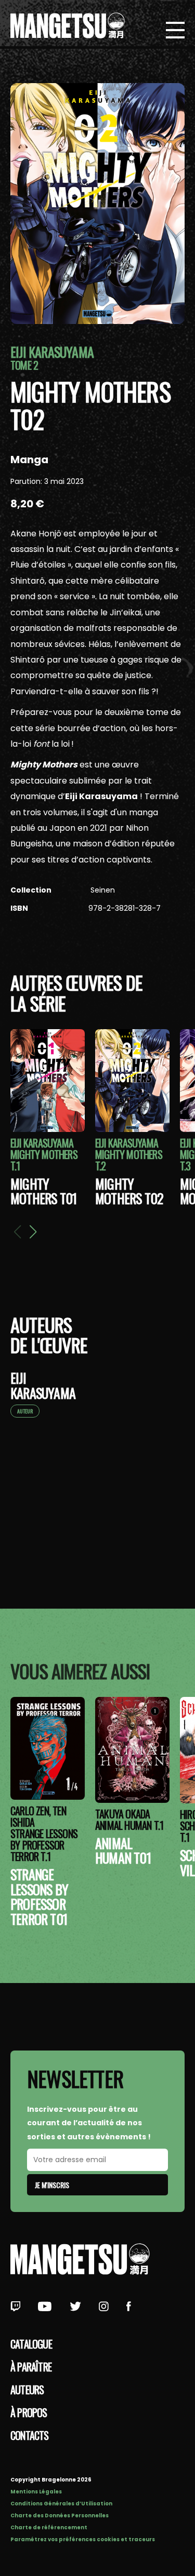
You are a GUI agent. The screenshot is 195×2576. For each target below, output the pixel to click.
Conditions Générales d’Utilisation (61, 2504)
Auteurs (27, 2390)
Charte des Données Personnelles (60, 2516)
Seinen (102, 890)
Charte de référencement (49, 2527)
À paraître (31, 2367)
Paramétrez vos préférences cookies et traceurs (83, 2539)
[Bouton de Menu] (175, 31)
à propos (29, 2412)
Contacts (30, 2435)
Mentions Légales (36, 2492)
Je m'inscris (52, 2185)
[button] (33, 1232)
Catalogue (31, 2344)
